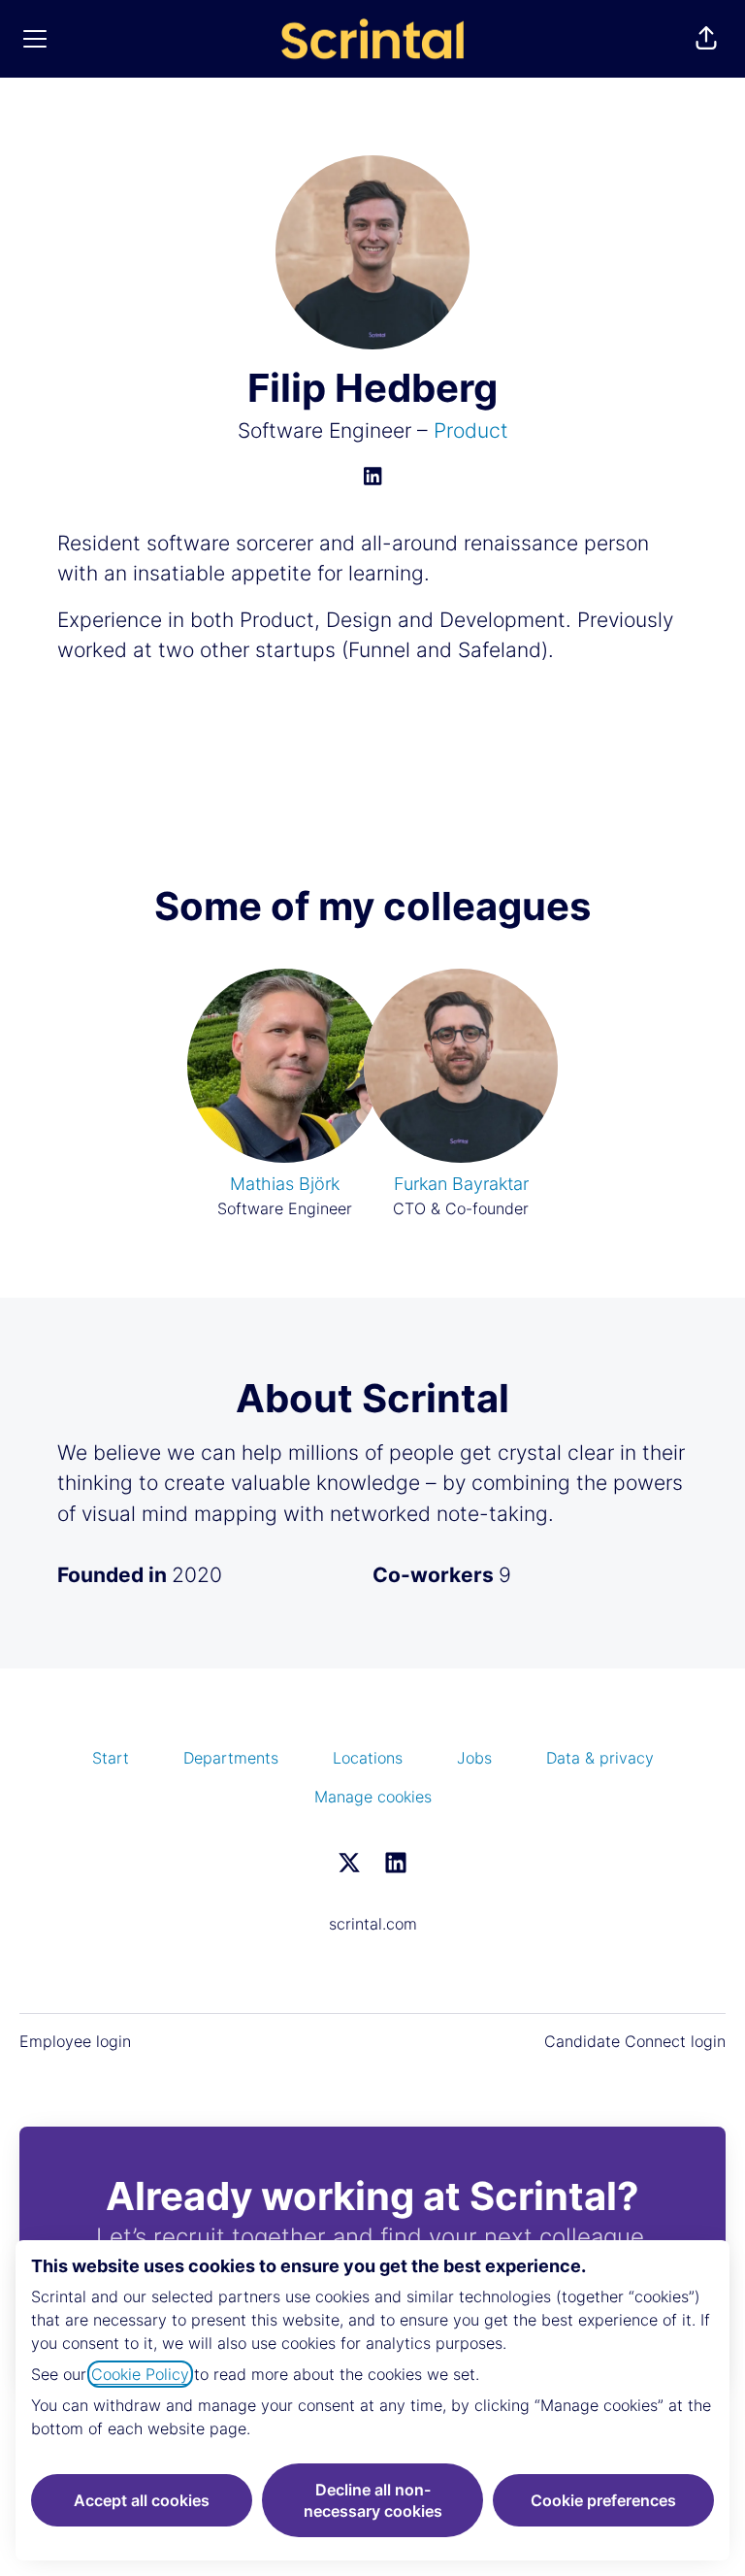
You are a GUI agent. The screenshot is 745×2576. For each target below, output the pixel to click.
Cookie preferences (603, 2500)
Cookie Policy (140, 2374)
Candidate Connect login (635, 2041)
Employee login (75, 2041)
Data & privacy (600, 1758)
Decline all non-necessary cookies (373, 2500)
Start (111, 1758)
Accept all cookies (142, 2500)
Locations (368, 1758)
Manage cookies (373, 1797)
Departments (231, 1758)
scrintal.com (373, 1924)
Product (471, 430)
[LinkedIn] (372, 478)
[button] (706, 39)
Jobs (474, 1758)
